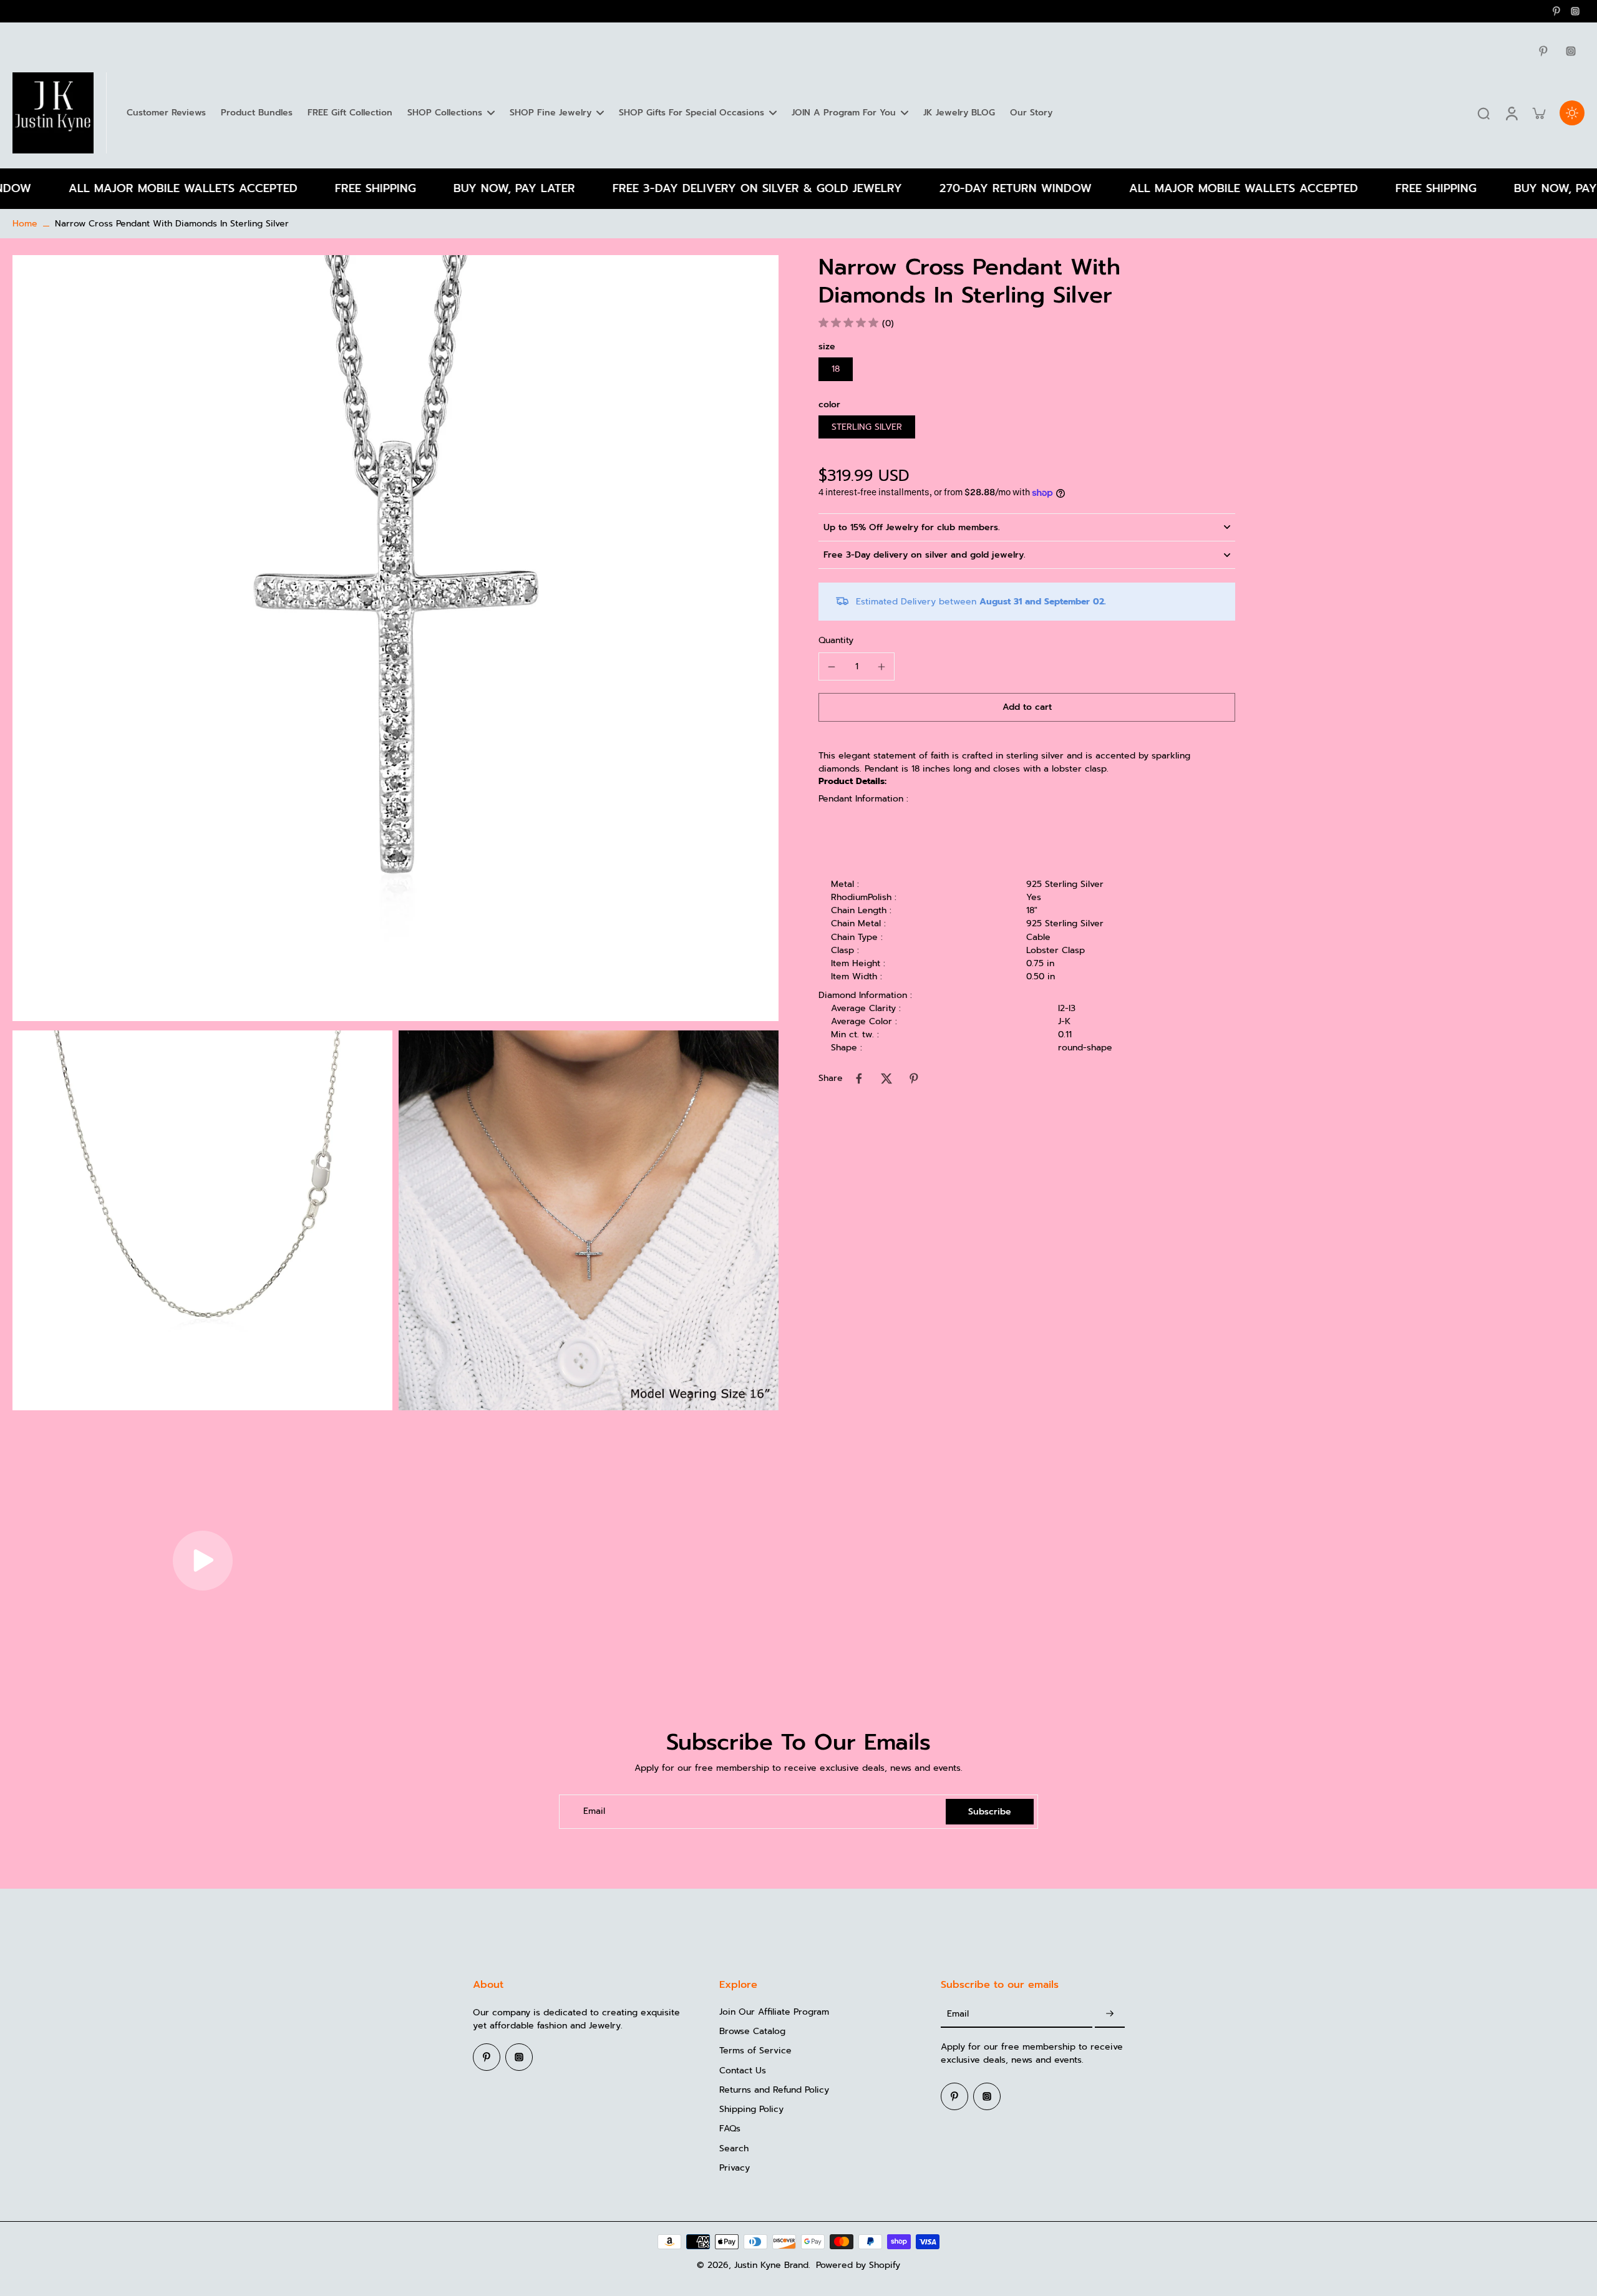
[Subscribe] (1110, 2014)
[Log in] (1511, 113)
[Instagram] (1575, 11)
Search (734, 2148)
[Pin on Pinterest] (914, 1078)
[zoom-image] (396, 638)
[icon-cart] (1538, 113)
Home (25, 224)
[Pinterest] (1556, 11)
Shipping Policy (751, 2109)
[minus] (832, 667)
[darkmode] (1572, 113)
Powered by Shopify (858, 2265)
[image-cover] (203, 1561)
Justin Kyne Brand (771, 2265)
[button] (1027, 707)
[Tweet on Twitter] (886, 1078)
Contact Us (743, 2071)
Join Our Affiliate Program (774, 2012)
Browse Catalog (752, 2031)
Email (594, 1812)
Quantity (836, 640)
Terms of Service (755, 2051)
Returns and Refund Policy (774, 2090)
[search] (1483, 113)
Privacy (735, 2168)
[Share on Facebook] (859, 1078)
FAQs (730, 2129)
